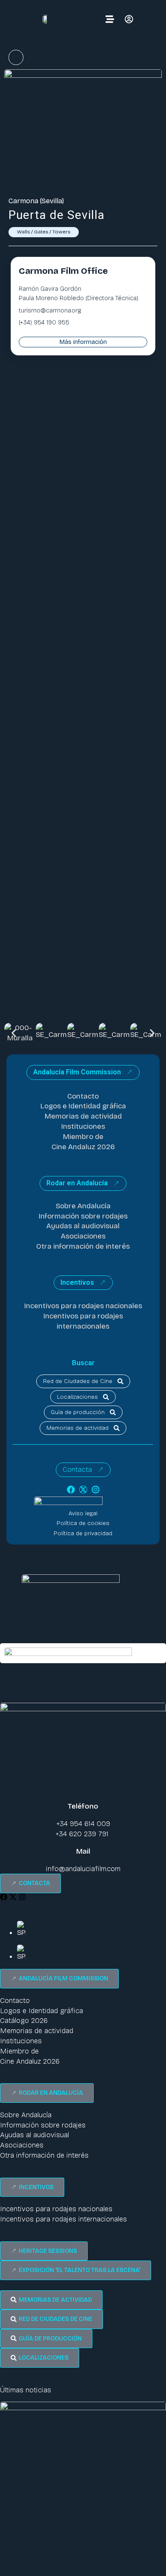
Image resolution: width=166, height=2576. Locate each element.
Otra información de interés (83, 1246)
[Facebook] (71, 1490)
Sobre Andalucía (83, 1206)
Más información (83, 342)
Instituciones (83, 1126)
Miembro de (83, 1137)
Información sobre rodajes (83, 1216)
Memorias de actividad (83, 1116)
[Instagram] (96, 1490)
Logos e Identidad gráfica (83, 1106)
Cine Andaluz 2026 (83, 1147)
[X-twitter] (83, 1490)
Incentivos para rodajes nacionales (83, 1306)
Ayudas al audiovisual (83, 1226)
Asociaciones (83, 1236)
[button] (14, 1033)
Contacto (83, 1096)
